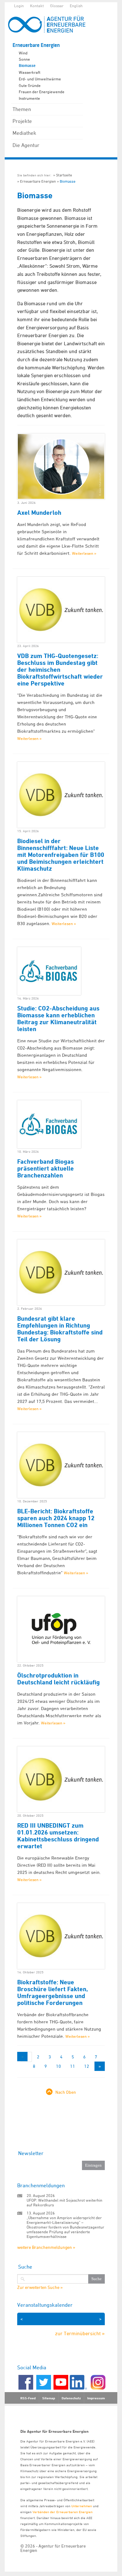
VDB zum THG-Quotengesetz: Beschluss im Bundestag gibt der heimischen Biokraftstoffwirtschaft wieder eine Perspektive (60, 670)
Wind (23, 53)
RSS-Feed (28, 2398)
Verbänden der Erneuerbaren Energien (63, 2512)
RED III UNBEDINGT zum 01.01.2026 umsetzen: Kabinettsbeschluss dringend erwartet (58, 1836)
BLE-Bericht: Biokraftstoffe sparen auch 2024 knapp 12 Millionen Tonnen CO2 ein (56, 1518)
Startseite (64, 175)
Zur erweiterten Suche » (40, 2287)
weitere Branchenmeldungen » (46, 2247)
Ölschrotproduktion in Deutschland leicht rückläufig (58, 1679)
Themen (22, 109)
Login (19, 6)
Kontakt (37, 6)
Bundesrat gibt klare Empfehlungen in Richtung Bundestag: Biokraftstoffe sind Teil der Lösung (60, 1329)
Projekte (22, 121)
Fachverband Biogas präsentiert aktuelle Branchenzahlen (46, 1168)
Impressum (96, 2398)
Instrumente (29, 98)
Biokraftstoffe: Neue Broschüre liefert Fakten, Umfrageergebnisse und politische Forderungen (53, 1992)
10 (58, 2066)
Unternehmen (82, 2506)
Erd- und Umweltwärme (40, 79)
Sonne (24, 59)
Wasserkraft (30, 72)
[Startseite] (50, 24)
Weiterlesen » (84, 553)
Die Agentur (26, 145)
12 (87, 2066)
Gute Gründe (30, 85)
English (76, 6)
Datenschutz (71, 2398)
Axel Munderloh (39, 513)
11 (73, 2066)
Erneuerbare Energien (36, 45)
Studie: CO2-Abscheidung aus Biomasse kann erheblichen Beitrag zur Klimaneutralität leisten (58, 1019)
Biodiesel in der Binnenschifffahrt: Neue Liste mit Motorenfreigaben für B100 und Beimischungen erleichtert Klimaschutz (61, 855)
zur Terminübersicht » (80, 2333)
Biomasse (27, 66)
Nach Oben (66, 2092)
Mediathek (24, 133)
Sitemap (49, 2398)
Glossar (57, 6)
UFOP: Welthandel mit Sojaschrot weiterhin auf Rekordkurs (64, 2202)
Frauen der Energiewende (42, 92)
